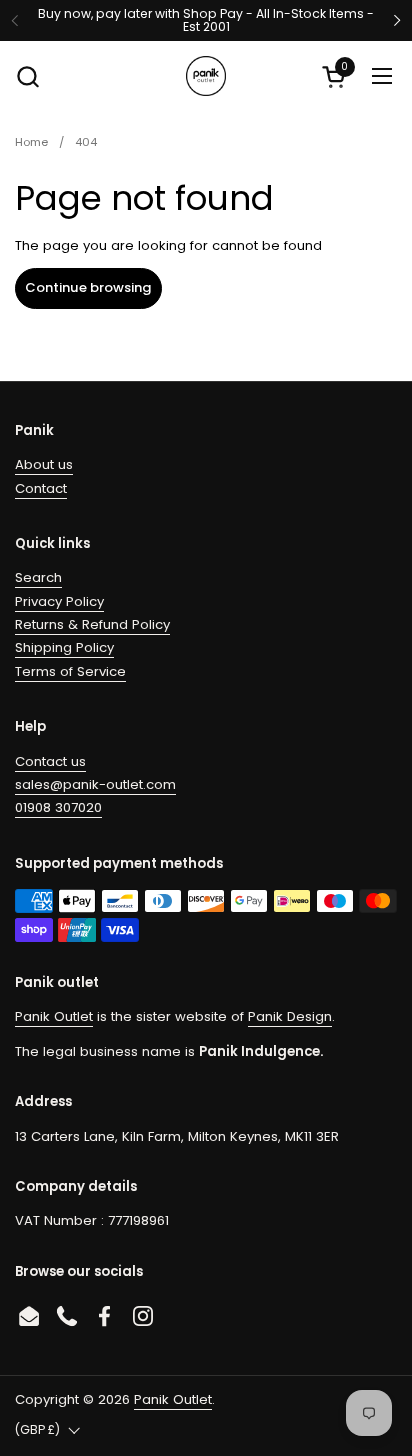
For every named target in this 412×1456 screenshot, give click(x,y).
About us (44, 464)
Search (38, 577)
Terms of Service (70, 671)
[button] (27, 76)
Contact (41, 488)
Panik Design (290, 1016)
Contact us (50, 761)
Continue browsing (88, 287)
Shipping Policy (64, 647)
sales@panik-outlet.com (95, 784)
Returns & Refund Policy (92, 624)
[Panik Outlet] (206, 76)
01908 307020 (58, 807)
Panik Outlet (54, 1016)
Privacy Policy (59, 601)
